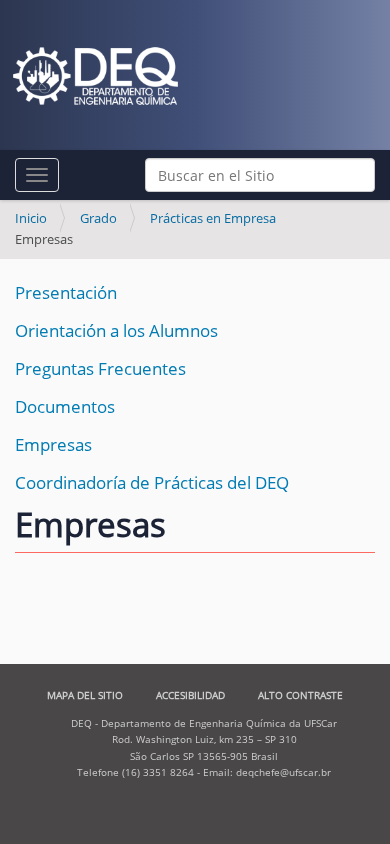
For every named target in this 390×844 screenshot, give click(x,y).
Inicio (31, 218)
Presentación (66, 292)
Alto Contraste (300, 695)
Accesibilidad (190, 695)
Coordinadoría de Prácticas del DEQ (152, 482)
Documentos (65, 406)
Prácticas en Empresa (213, 218)
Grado (98, 218)
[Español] (95, 76)
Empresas (53, 444)
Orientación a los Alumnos (116, 330)
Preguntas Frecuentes (100, 368)
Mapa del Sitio (85, 695)
